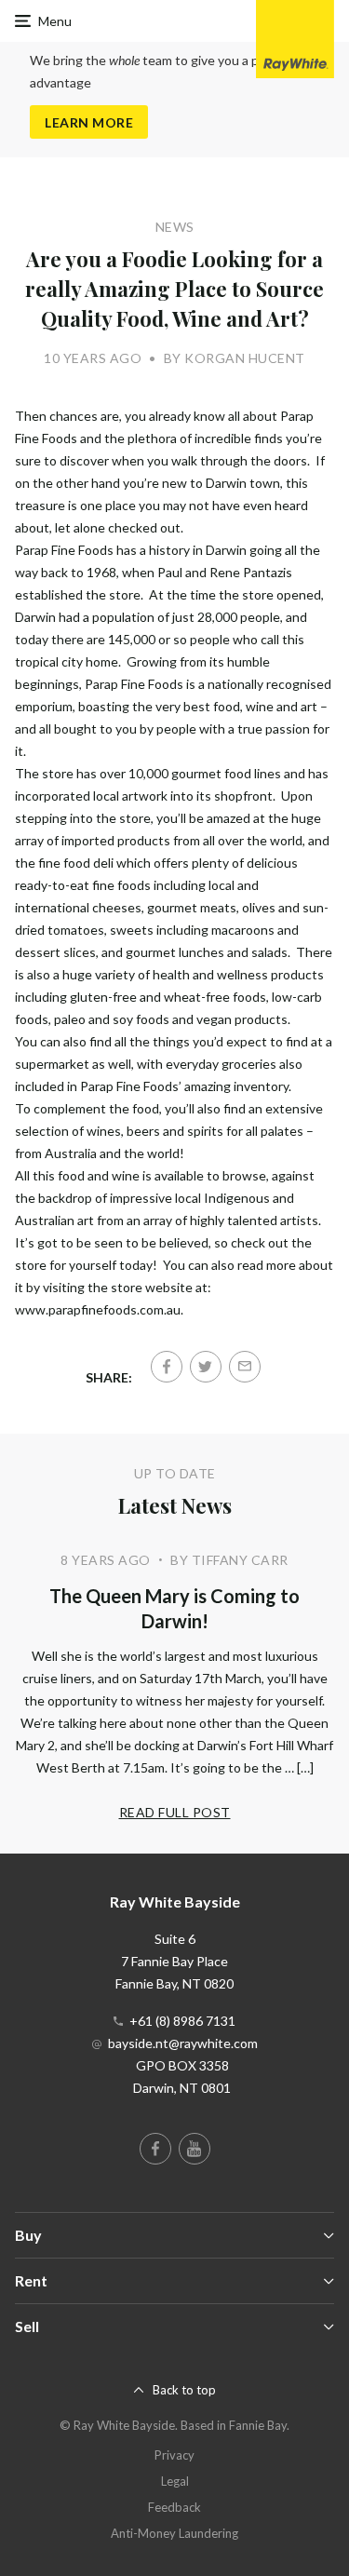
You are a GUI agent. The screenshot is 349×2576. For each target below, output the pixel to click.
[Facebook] (167, 1367)
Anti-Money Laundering (174, 2533)
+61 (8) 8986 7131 (182, 2021)
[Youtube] (195, 2149)
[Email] (245, 1367)
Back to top (184, 2390)
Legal (175, 2481)
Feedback (174, 2507)
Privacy (174, 2455)
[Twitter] (206, 1367)
